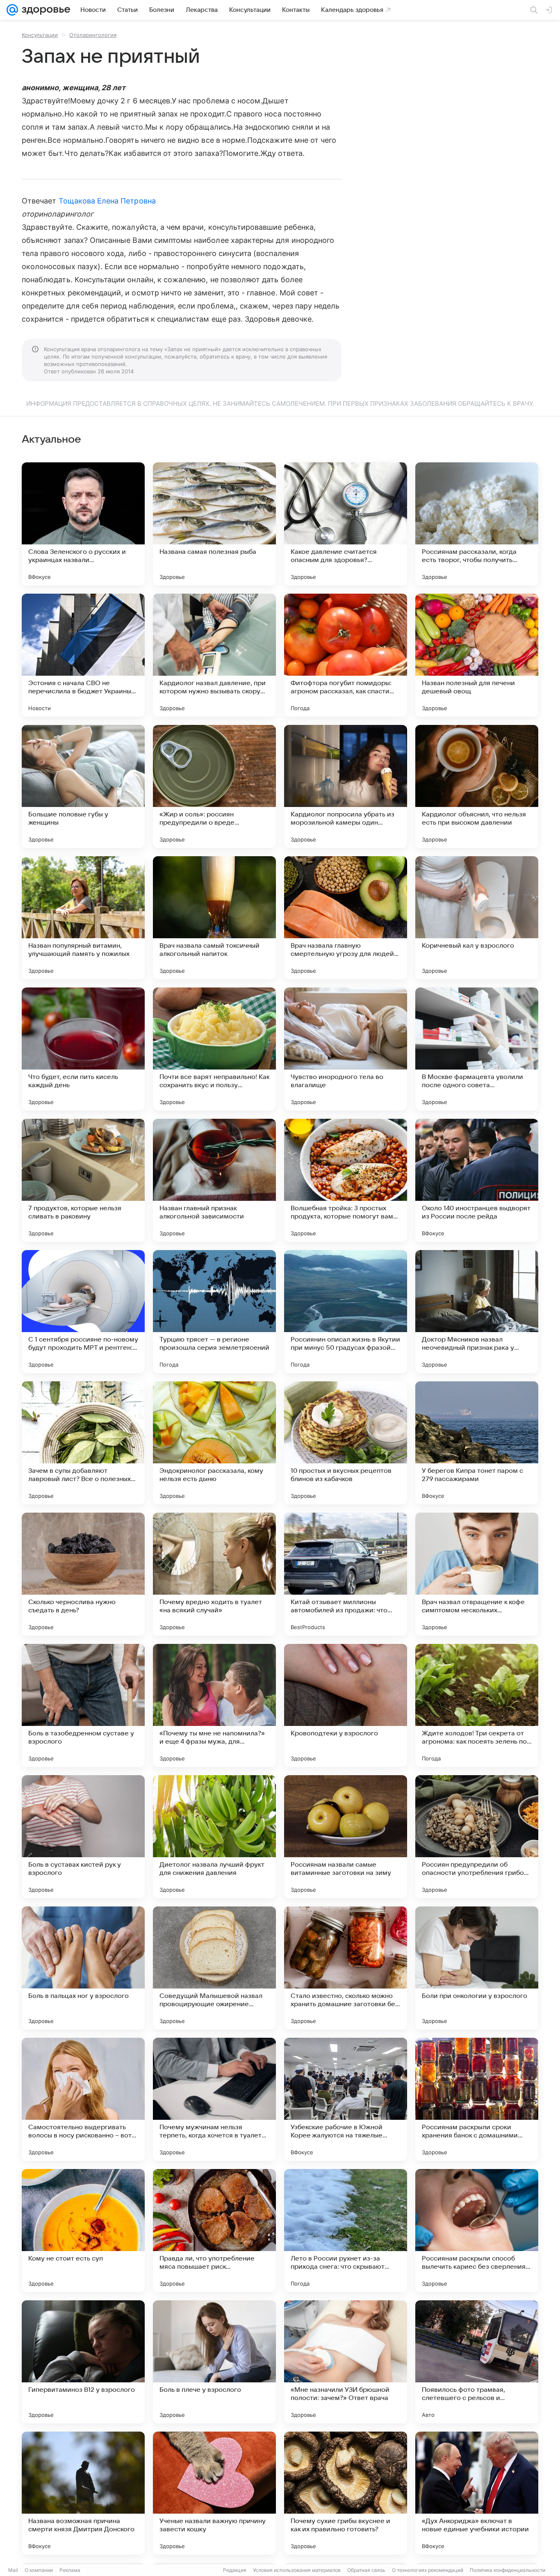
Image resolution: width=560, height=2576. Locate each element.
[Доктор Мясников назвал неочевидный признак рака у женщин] (477, 1312)
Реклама (70, 2570)
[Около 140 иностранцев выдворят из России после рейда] (477, 1180)
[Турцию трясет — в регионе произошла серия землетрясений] (214, 1312)
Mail (13, 2570)
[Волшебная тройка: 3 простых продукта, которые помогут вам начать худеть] (346, 1180)
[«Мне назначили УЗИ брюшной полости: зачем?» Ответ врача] (346, 2362)
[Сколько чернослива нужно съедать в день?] (83, 1574)
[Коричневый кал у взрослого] (477, 918)
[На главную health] (44, 10)
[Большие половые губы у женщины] (83, 786)
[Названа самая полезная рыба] (214, 524)
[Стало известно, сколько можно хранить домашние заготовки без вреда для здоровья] (346, 1968)
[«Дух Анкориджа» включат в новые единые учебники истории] (477, 2493)
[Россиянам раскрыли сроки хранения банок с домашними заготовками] (477, 2099)
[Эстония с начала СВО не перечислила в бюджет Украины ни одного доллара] (83, 655)
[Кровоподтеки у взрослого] (346, 1705)
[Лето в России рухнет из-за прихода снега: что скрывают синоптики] (346, 2231)
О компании (39, 2570)
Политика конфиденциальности (508, 2570)
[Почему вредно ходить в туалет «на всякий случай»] (214, 1574)
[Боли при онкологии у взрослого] (477, 1968)
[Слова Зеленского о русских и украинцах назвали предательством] (83, 524)
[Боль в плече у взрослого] (214, 2362)
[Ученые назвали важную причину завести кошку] (214, 2493)
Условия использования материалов (297, 2570)
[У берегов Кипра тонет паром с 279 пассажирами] (477, 1443)
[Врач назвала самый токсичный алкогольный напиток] (214, 918)
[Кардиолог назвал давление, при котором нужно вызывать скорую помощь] (214, 655)
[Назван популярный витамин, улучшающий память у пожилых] (83, 918)
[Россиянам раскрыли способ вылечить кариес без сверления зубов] (477, 2231)
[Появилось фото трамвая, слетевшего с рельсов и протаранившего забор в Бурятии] (477, 2362)
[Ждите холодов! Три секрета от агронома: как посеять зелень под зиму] (477, 1705)
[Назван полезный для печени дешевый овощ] (477, 655)
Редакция (235, 2570)
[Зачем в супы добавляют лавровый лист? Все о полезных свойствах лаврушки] (83, 1443)
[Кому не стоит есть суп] (83, 2231)
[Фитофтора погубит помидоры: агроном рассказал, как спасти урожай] (346, 655)
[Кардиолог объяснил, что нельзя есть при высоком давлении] (477, 786)
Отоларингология (93, 35)
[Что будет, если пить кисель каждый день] (83, 1049)
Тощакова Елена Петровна (107, 201)
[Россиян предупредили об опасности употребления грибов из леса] (477, 1837)
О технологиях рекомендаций (428, 2570)
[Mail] (12, 10)
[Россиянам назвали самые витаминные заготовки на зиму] (346, 1837)
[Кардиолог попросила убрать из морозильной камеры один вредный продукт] (346, 786)
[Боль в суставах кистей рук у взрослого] (83, 1837)
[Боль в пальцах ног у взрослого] (83, 1968)
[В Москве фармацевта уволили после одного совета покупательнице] (477, 1049)
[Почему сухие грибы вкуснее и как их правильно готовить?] (346, 2493)
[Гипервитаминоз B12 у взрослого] (83, 2362)
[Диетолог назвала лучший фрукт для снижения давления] (214, 1837)
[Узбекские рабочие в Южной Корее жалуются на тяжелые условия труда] (346, 2099)
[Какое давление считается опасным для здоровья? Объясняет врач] (346, 524)
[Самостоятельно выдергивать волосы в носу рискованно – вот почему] (83, 2099)
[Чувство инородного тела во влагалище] (346, 1049)
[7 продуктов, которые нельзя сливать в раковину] (83, 1180)
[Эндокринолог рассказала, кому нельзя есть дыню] (214, 1443)
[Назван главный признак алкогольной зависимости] (214, 1180)
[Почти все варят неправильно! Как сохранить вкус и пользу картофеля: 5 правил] (214, 1049)
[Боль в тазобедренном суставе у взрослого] (83, 1705)
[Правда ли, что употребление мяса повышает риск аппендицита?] (214, 2231)
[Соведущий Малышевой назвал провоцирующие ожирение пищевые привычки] (214, 1968)
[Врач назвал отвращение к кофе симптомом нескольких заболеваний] (477, 1574)
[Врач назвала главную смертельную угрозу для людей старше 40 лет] (346, 918)
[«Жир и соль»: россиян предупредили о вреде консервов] (214, 786)
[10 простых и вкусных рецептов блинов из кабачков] (346, 1443)
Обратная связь (366, 2570)
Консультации (40, 35)
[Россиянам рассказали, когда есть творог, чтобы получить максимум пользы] (477, 524)
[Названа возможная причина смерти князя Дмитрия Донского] (83, 2493)
